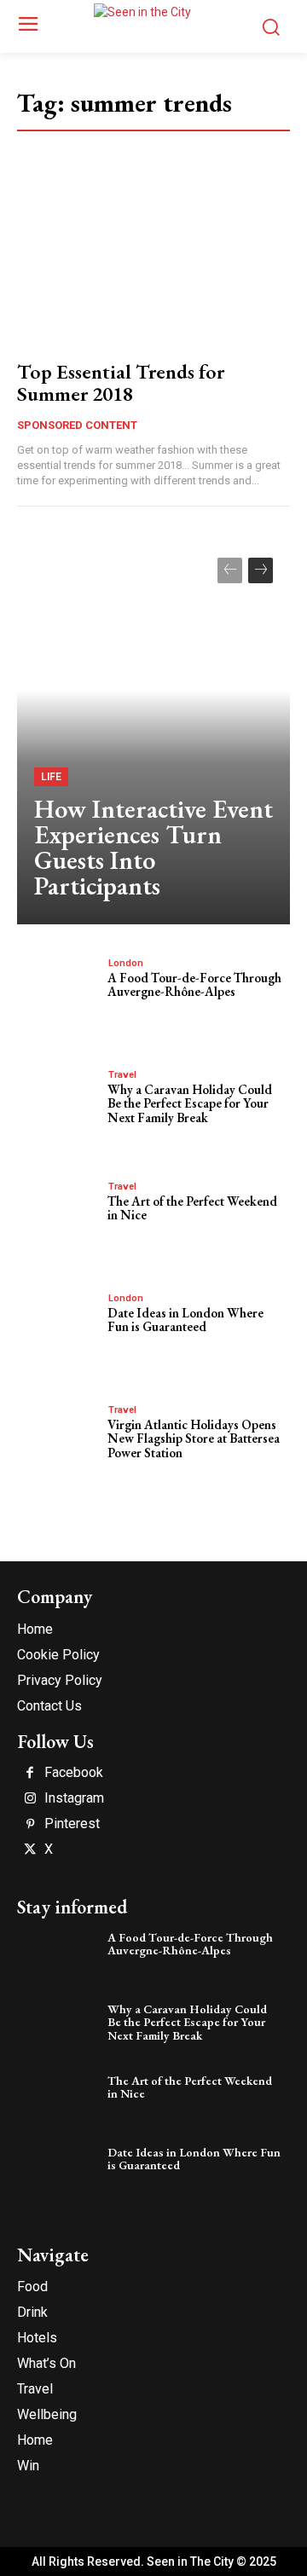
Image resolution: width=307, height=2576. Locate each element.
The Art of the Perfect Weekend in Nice (192, 1208)
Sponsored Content (77, 425)
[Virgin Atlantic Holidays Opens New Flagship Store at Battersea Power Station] (58, 1439)
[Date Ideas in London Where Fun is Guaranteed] (58, 1328)
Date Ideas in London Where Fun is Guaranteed (185, 1320)
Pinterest (72, 1824)
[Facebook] (30, 1774)
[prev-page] (230, 570)
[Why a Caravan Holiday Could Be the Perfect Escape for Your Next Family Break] (58, 1104)
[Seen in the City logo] (153, 24)
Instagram (74, 1798)
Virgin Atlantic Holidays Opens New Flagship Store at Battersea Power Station (194, 1439)
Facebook (74, 1773)
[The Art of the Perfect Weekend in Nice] (58, 1216)
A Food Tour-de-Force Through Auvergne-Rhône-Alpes (194, 985)
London (126, 963)
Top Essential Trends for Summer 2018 (121, 382)
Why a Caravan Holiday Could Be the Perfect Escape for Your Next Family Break (190, 1103)
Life (51, 777)
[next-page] (261, 570)
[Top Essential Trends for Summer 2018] (153, 265)
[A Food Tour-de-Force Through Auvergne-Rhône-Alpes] (58, 993)
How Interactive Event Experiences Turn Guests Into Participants (153, 847)
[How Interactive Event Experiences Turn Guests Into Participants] (153, 732)
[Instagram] (30, 1799)
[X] (30, 1850)
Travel (122, 1075)
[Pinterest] (30, 1825)
